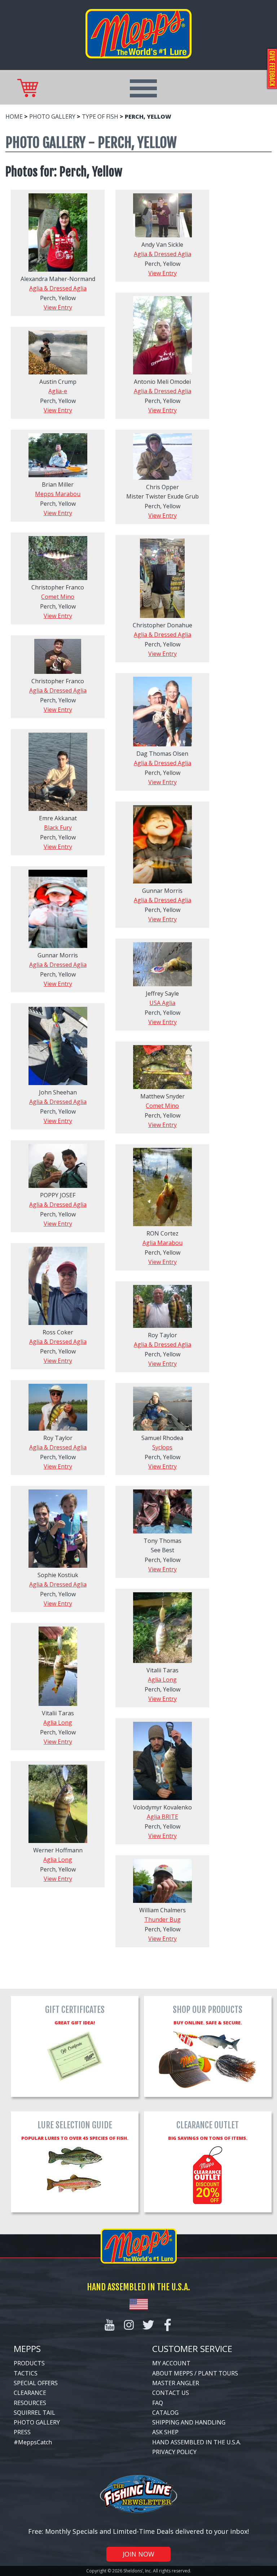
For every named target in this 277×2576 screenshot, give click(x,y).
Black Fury (58, 828)
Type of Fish (100, 117)
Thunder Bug (162, 1919)
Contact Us (171, 2393)
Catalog (165, 2413)
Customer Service (192, 2349)
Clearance (30, 2393)
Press (22, 2432)
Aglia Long (162, 1680)
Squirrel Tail (34, 2413)
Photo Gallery (52, 117)
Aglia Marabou (162, 1243)
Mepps (27, 2349)
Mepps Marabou (58, 494)
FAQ (158, 2403)
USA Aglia (162, 1003)
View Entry (58, 307)
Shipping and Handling (189, 2422)
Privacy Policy (174, 2452)
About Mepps (173, 2373)
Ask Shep (165, 2432)
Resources (30, 2403)
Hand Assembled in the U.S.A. (197, 2442)
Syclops (162, 1447)
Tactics (26, 2373)
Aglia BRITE (162, 1817)
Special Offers (36, 2383)
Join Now (138, 2554)
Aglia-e (58, 391)
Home (14, 117)
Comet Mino (58, 597)
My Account (171, 2363)
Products (29, 2363)
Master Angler (176, 2383)
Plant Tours (218, 2373)
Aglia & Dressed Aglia (58, 288)
